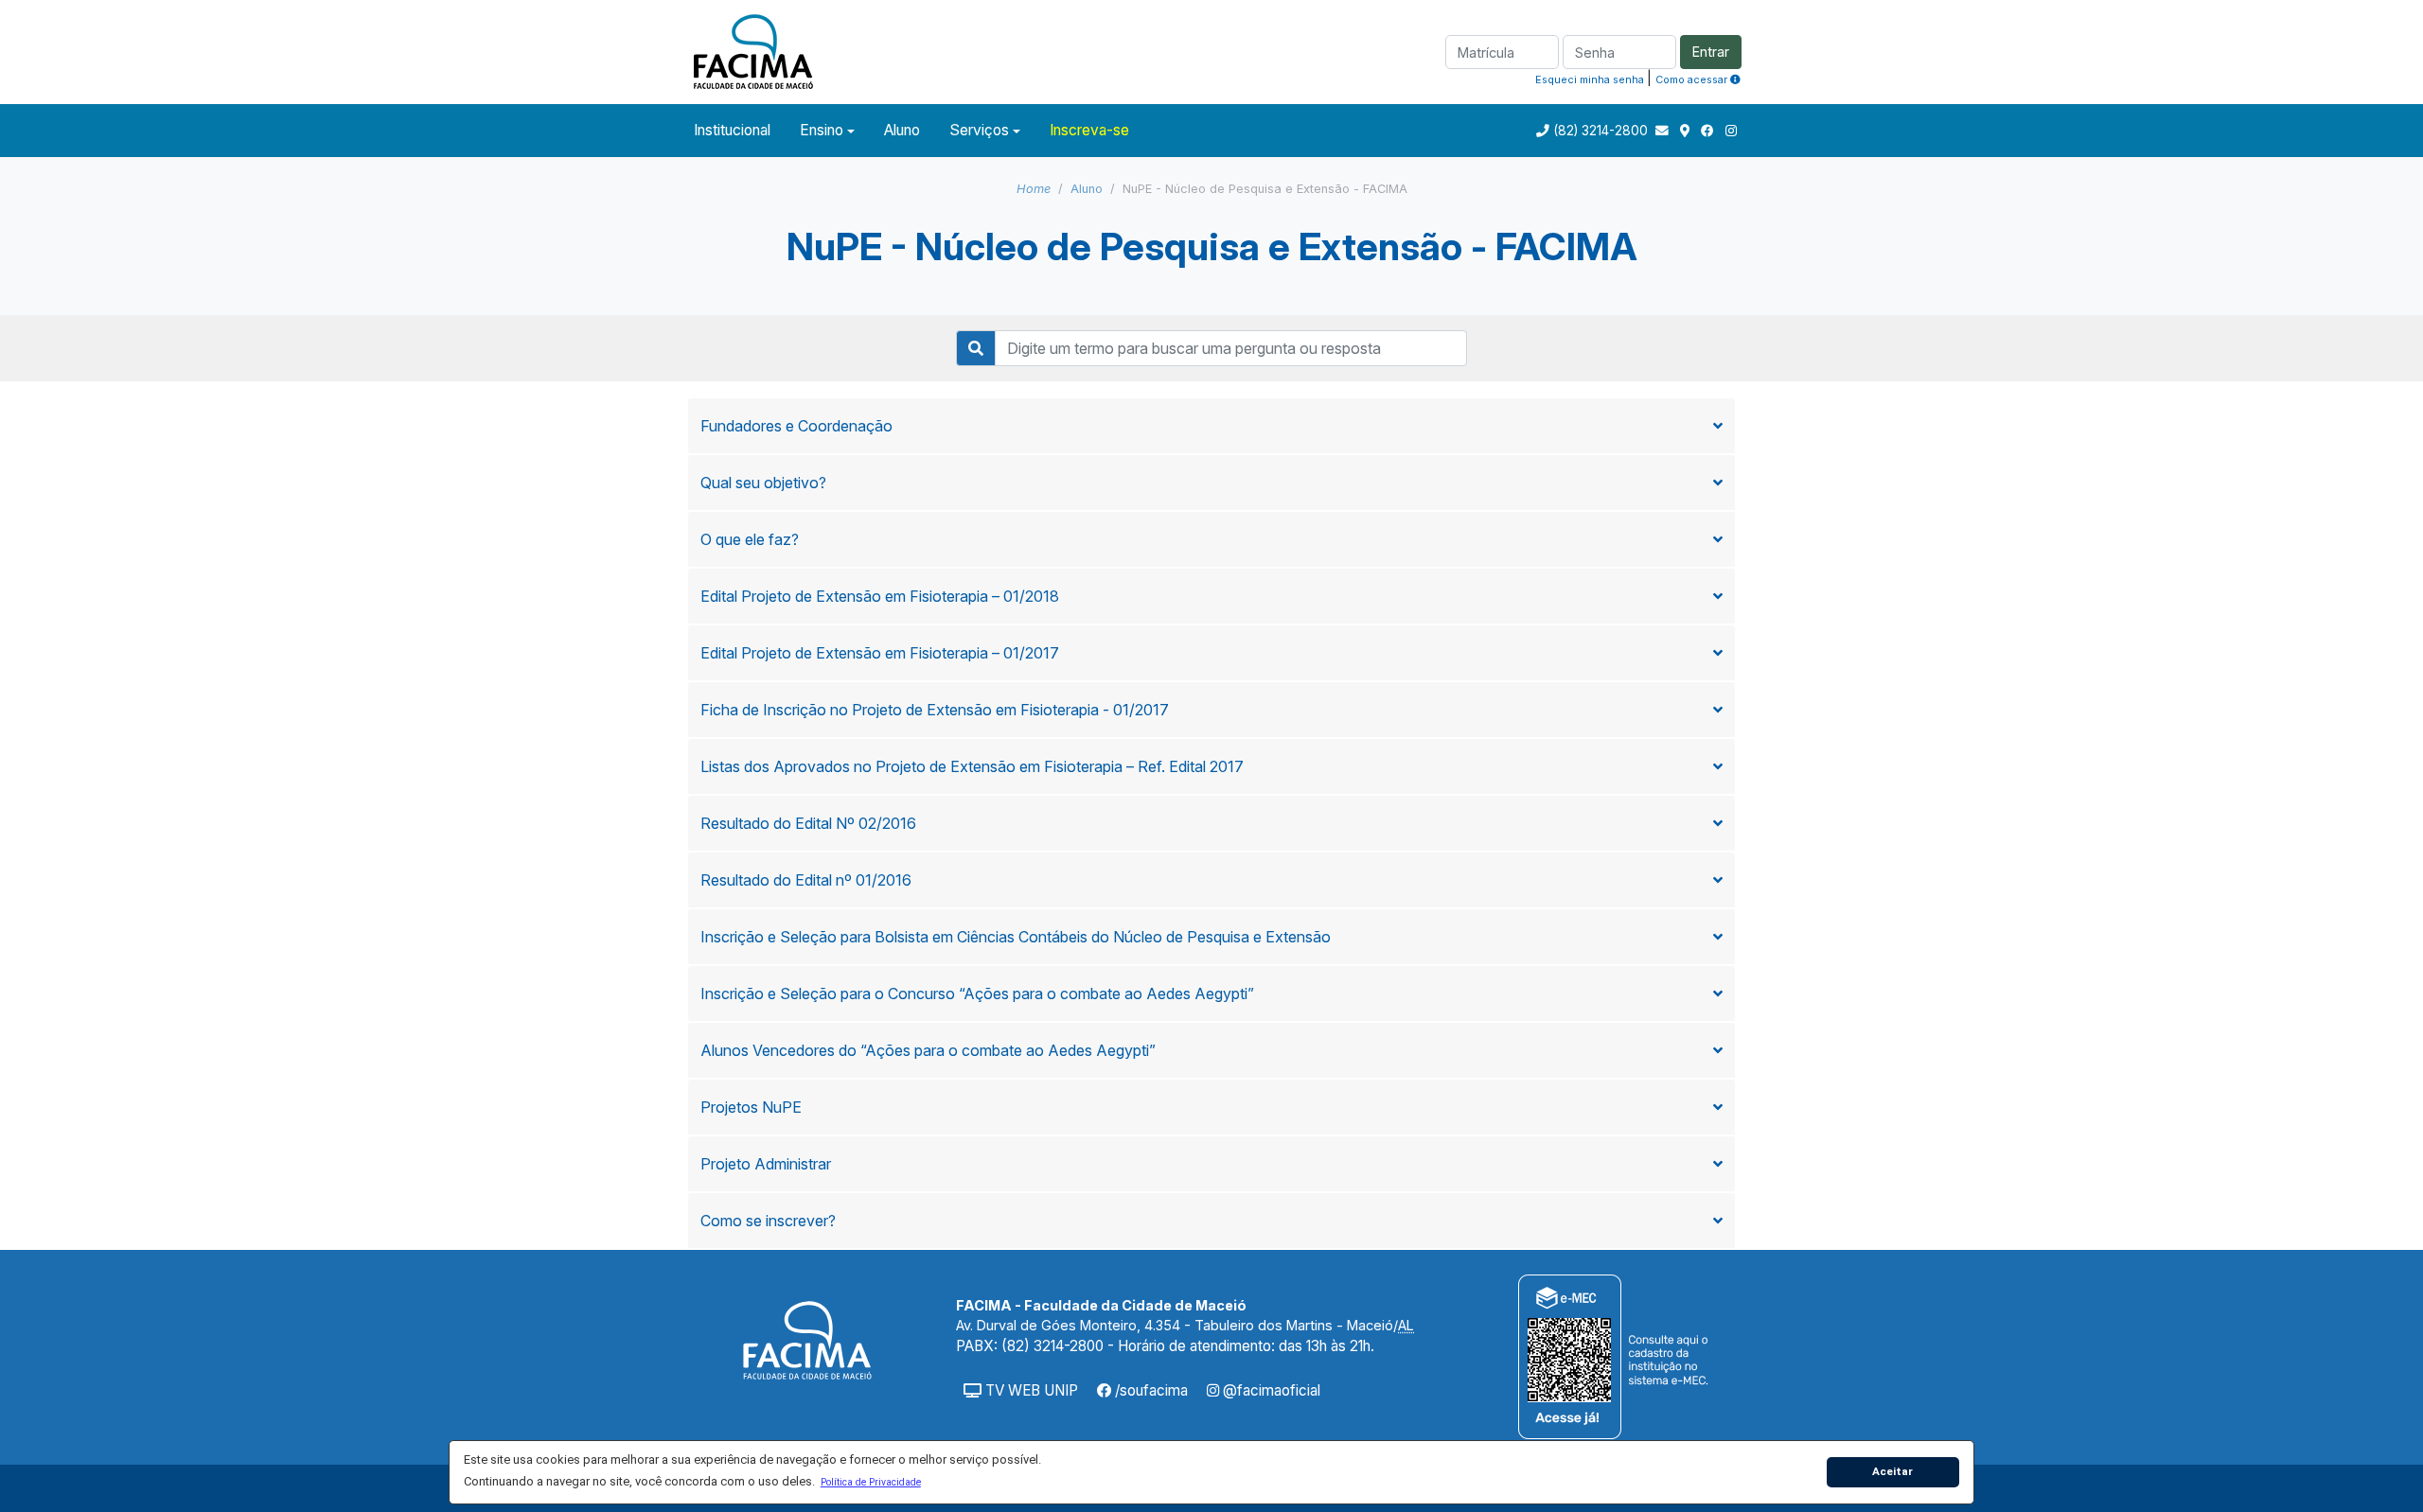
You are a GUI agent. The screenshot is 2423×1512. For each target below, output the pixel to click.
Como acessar (1693, 79)
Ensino (822, 130)
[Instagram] (1731, 131)
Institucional (732, 130)
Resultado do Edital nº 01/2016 (806, 880)
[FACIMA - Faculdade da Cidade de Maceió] (807, 1339)
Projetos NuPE (751, 1107)
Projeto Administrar (766, 1164)
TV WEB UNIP (1030, 1390)
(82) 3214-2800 (1601, 131)
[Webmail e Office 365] (1664, 131)
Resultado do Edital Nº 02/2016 (808, 823)
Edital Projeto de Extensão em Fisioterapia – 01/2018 (880, 596)
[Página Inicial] (753, 50)
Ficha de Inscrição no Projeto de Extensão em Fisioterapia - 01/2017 (935, 710)
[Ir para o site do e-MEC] (1616, 1355)
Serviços (979, 130)
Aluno (902, 130)
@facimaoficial (1270, 1390)
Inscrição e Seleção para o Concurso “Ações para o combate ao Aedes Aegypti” (977, 993)
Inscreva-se (1089, 130)
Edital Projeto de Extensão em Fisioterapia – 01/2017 (880, 653)
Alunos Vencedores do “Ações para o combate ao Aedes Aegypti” (928, 1050)
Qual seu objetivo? (763, 483)
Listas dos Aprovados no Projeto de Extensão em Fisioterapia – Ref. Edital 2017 (972, 766)
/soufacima (1150, 1390)
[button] (870, 1482)
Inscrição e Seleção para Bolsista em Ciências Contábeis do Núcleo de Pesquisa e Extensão (1016, 937)
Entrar (1711, 52)
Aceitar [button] (1892, 1471)
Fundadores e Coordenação (796, 426)
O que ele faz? (750, 539)
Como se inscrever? (768, 1221)
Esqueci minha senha (1590, 79)
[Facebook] (1709, 131)
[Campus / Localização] (1687, 131)
